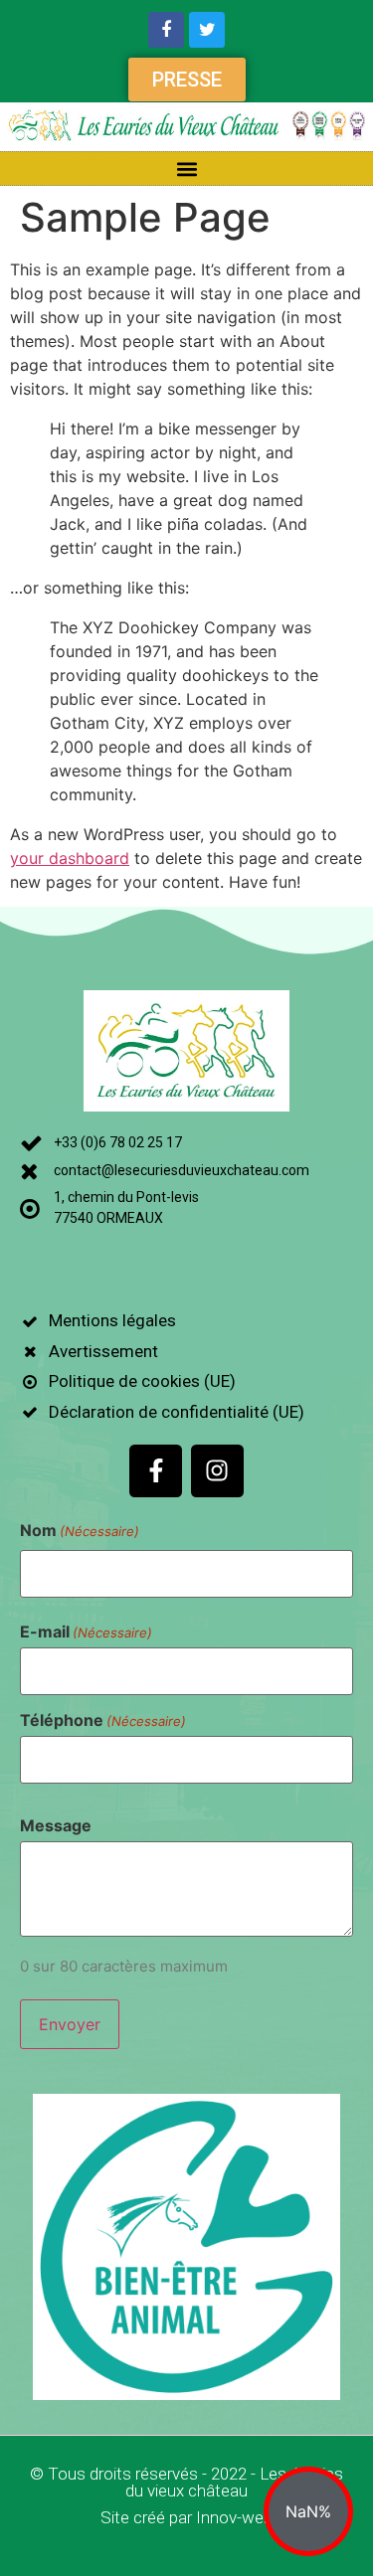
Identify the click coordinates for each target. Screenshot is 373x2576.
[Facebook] (166, 30)
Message (56, 1825)
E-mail (86, 1631)
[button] (186, 169)
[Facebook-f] (156, 1471)
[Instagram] (217, 1471)
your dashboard (70, 858)
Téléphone (103, 1720)
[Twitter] (207, 30)
